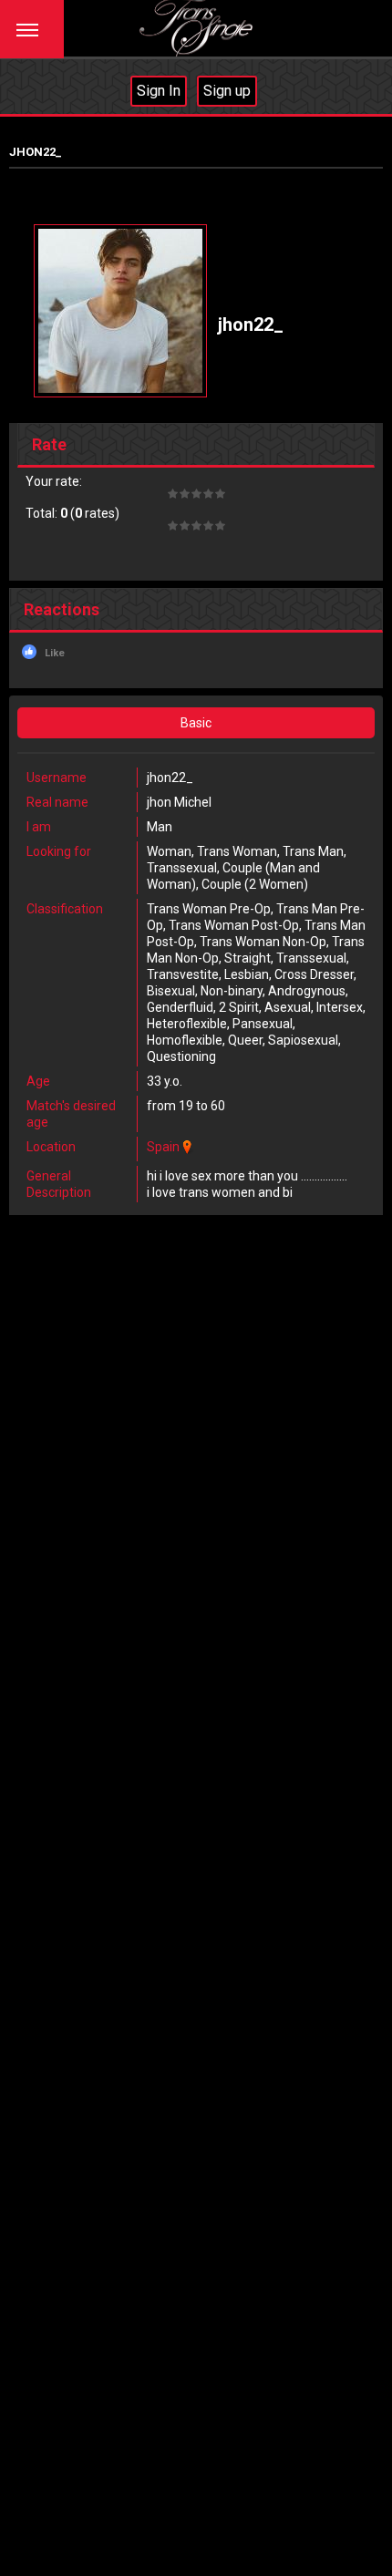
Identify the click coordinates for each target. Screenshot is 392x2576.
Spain (163, 1147)
